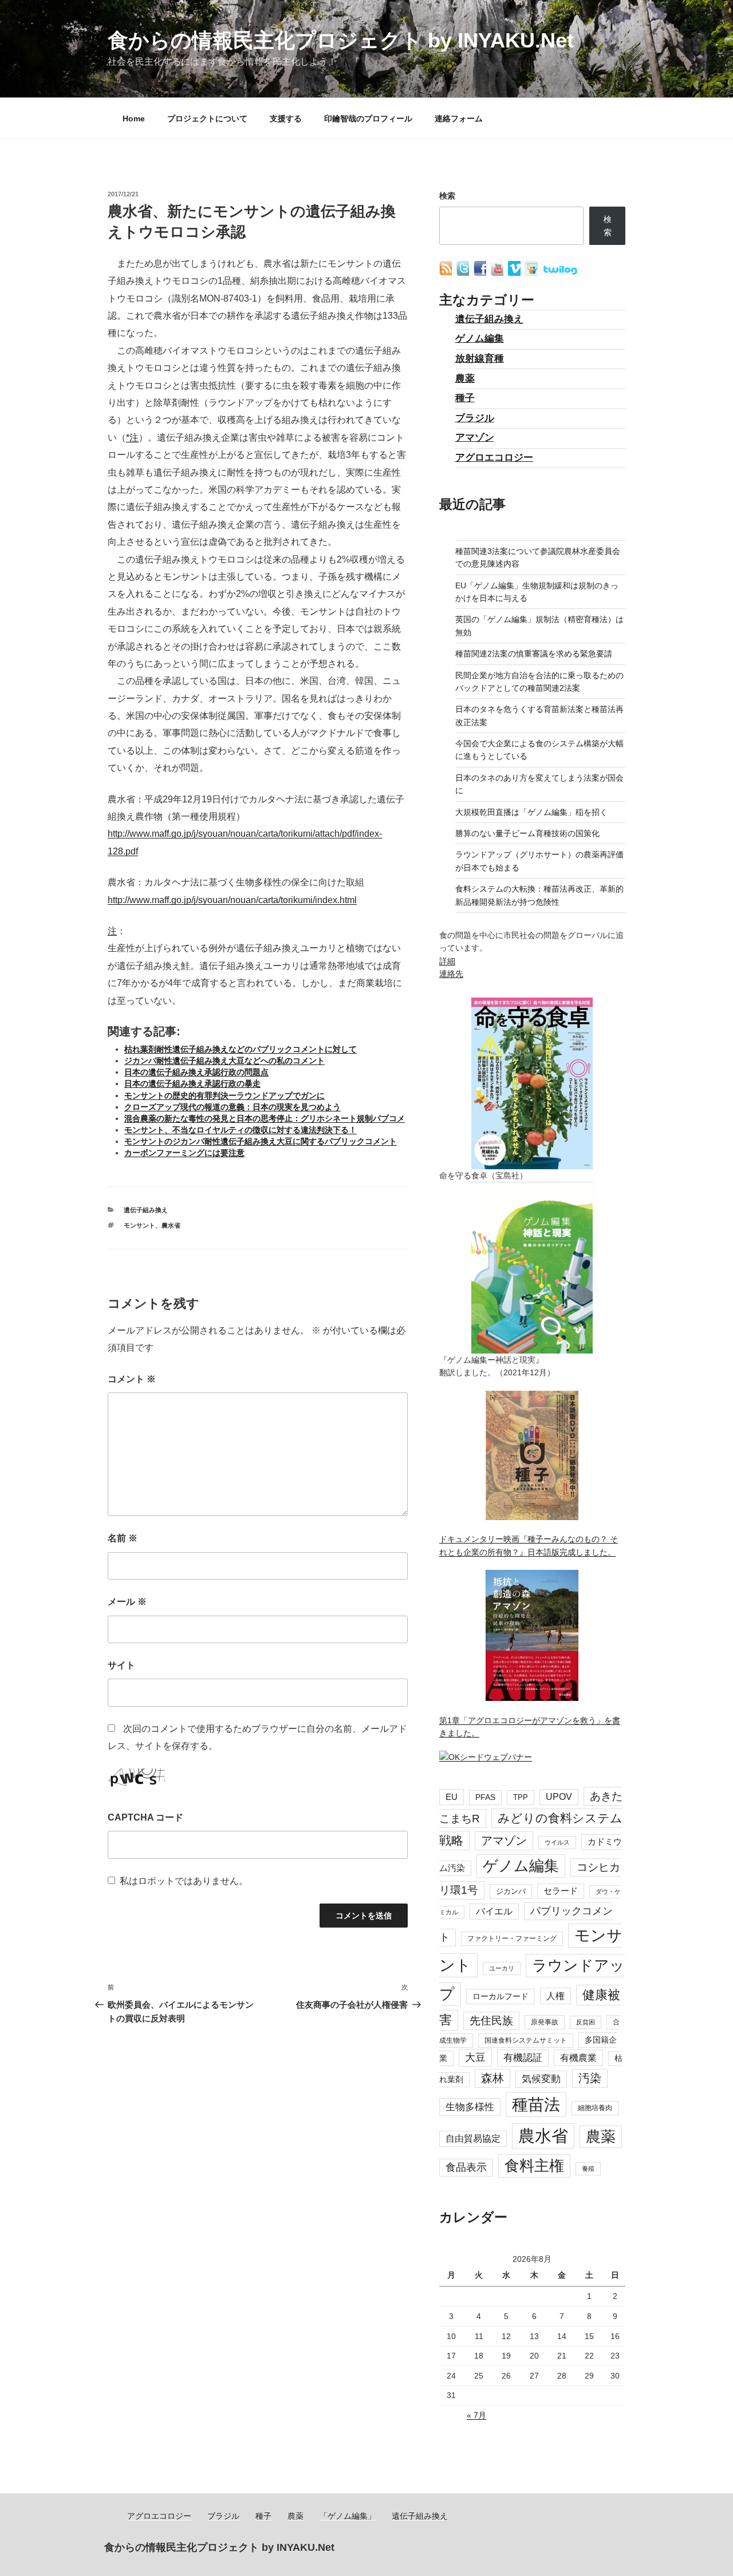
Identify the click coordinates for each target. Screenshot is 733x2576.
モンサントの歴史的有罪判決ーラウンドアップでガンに (224, 1095)
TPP (521, 1797)
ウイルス (557, 1842)
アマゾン (475, 438)
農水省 (171, 1225)
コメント (132, 1379)
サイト (121, 1665)
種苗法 (536, 2104)
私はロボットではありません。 (184, 1881)
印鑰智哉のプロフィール (368, 118)
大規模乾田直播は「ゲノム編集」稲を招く (531, 812)
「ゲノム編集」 (348, 2516)
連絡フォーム (459, 118)
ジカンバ (511, 1891)
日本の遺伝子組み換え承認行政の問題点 (196, 1072)
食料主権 (534, 2166)
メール (127, 1602)
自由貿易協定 (473, 2138)
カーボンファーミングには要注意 (184, 1153)
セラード (561, 1891)
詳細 (447, 961)
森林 (492, 2078)
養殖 (588, 2169)
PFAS (485, 1797)
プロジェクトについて (207, 118)
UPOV (559, 1797)
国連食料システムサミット (526, 2040)
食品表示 (466, 2167)
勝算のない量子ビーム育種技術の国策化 (527, 833)
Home (134, 118)
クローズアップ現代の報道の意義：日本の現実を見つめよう (232, 1107)
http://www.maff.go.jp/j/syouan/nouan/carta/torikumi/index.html (232, 900)
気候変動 (541, 2079)
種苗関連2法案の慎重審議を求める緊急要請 (534, 654)
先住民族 (491, 2021)
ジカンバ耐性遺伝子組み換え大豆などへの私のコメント (224, 1061)
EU (452, 1797)
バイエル (494, 1911)
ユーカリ (502, 1968)
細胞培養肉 (595, 2108)
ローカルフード (501, 1996)
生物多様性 (470, 2107)
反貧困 (586, 2022)
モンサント (139, 1225)
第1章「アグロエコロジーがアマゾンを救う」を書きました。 (530, 1727)
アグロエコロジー (494, 458)
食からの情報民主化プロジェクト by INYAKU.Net (341, 40)
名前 (123, 1538)
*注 (132, 438)
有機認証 (523, 2058)
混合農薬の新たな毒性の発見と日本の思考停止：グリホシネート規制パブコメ (265, 1118)
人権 (555, 1996)
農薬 (465, 379)
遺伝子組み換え (146, 1210)
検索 (447, 196)
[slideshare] (533, 273)
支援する (286, 118)
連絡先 (451, 974)
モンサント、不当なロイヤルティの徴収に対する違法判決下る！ (241, 1130)
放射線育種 (480, 359)
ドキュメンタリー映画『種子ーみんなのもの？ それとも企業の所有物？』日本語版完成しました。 (529, 1545)
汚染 (590, 2078)
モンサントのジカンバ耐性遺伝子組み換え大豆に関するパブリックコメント (261, 1141)
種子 (465, 398)
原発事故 (545, 2022)
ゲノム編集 (480, 339)
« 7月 (476, 2415)
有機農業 (578, 2057)
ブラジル (475, 418)
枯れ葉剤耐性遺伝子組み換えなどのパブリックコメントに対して (241, 1049)
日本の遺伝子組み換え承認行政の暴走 (192, 1083)
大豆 (475, 2057)
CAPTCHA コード (145, 1817)
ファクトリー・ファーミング (512, 1938)
